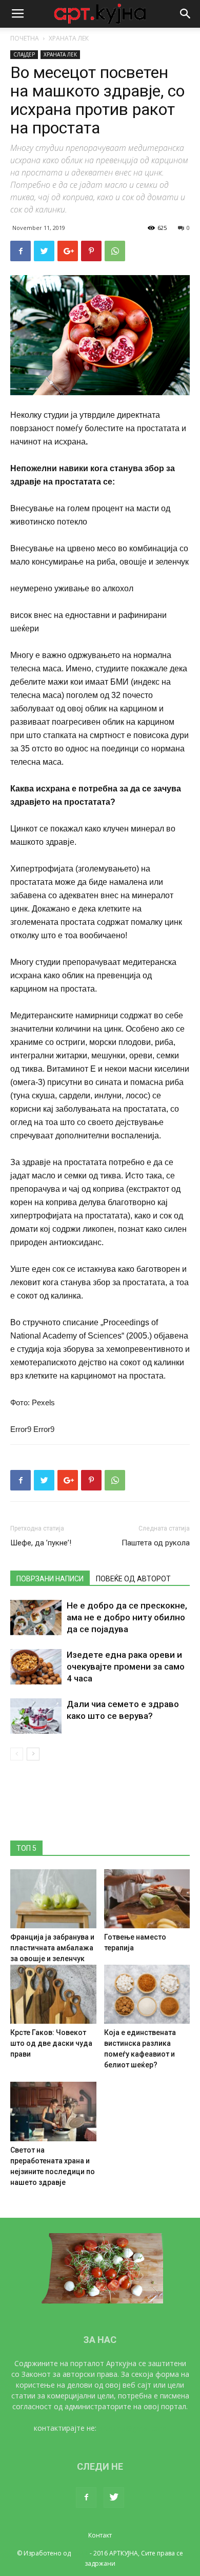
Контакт (100, 2535)
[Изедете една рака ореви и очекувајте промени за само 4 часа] (36, 1667)
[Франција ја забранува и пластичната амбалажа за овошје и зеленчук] (53, 1899)
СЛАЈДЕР (24, 54)
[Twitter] (114, 2497)
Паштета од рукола (156, 1543)
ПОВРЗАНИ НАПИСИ (50, 1579)
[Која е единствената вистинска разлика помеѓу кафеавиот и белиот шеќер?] (147, 1994)
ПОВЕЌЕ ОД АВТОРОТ (133, 1579)
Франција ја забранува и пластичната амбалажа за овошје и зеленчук (52, 1948)
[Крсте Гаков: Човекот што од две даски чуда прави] (53, 1994)
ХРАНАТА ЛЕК (69, 38)
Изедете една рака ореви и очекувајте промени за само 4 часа (126, 1667)
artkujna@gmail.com (133, 2428)
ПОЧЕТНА (25, 38)
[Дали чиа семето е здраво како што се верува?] (36, 1716)
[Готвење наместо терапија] (147, 1899)
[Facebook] (86, 2497)
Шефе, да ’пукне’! (41, 1543)
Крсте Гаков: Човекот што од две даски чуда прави (51, 2043)
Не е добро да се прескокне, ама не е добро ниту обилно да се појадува (127, 1617)
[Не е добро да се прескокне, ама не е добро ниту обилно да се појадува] (36, 1618)
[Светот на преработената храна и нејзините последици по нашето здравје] (53, 2111)
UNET (80, 2553)
